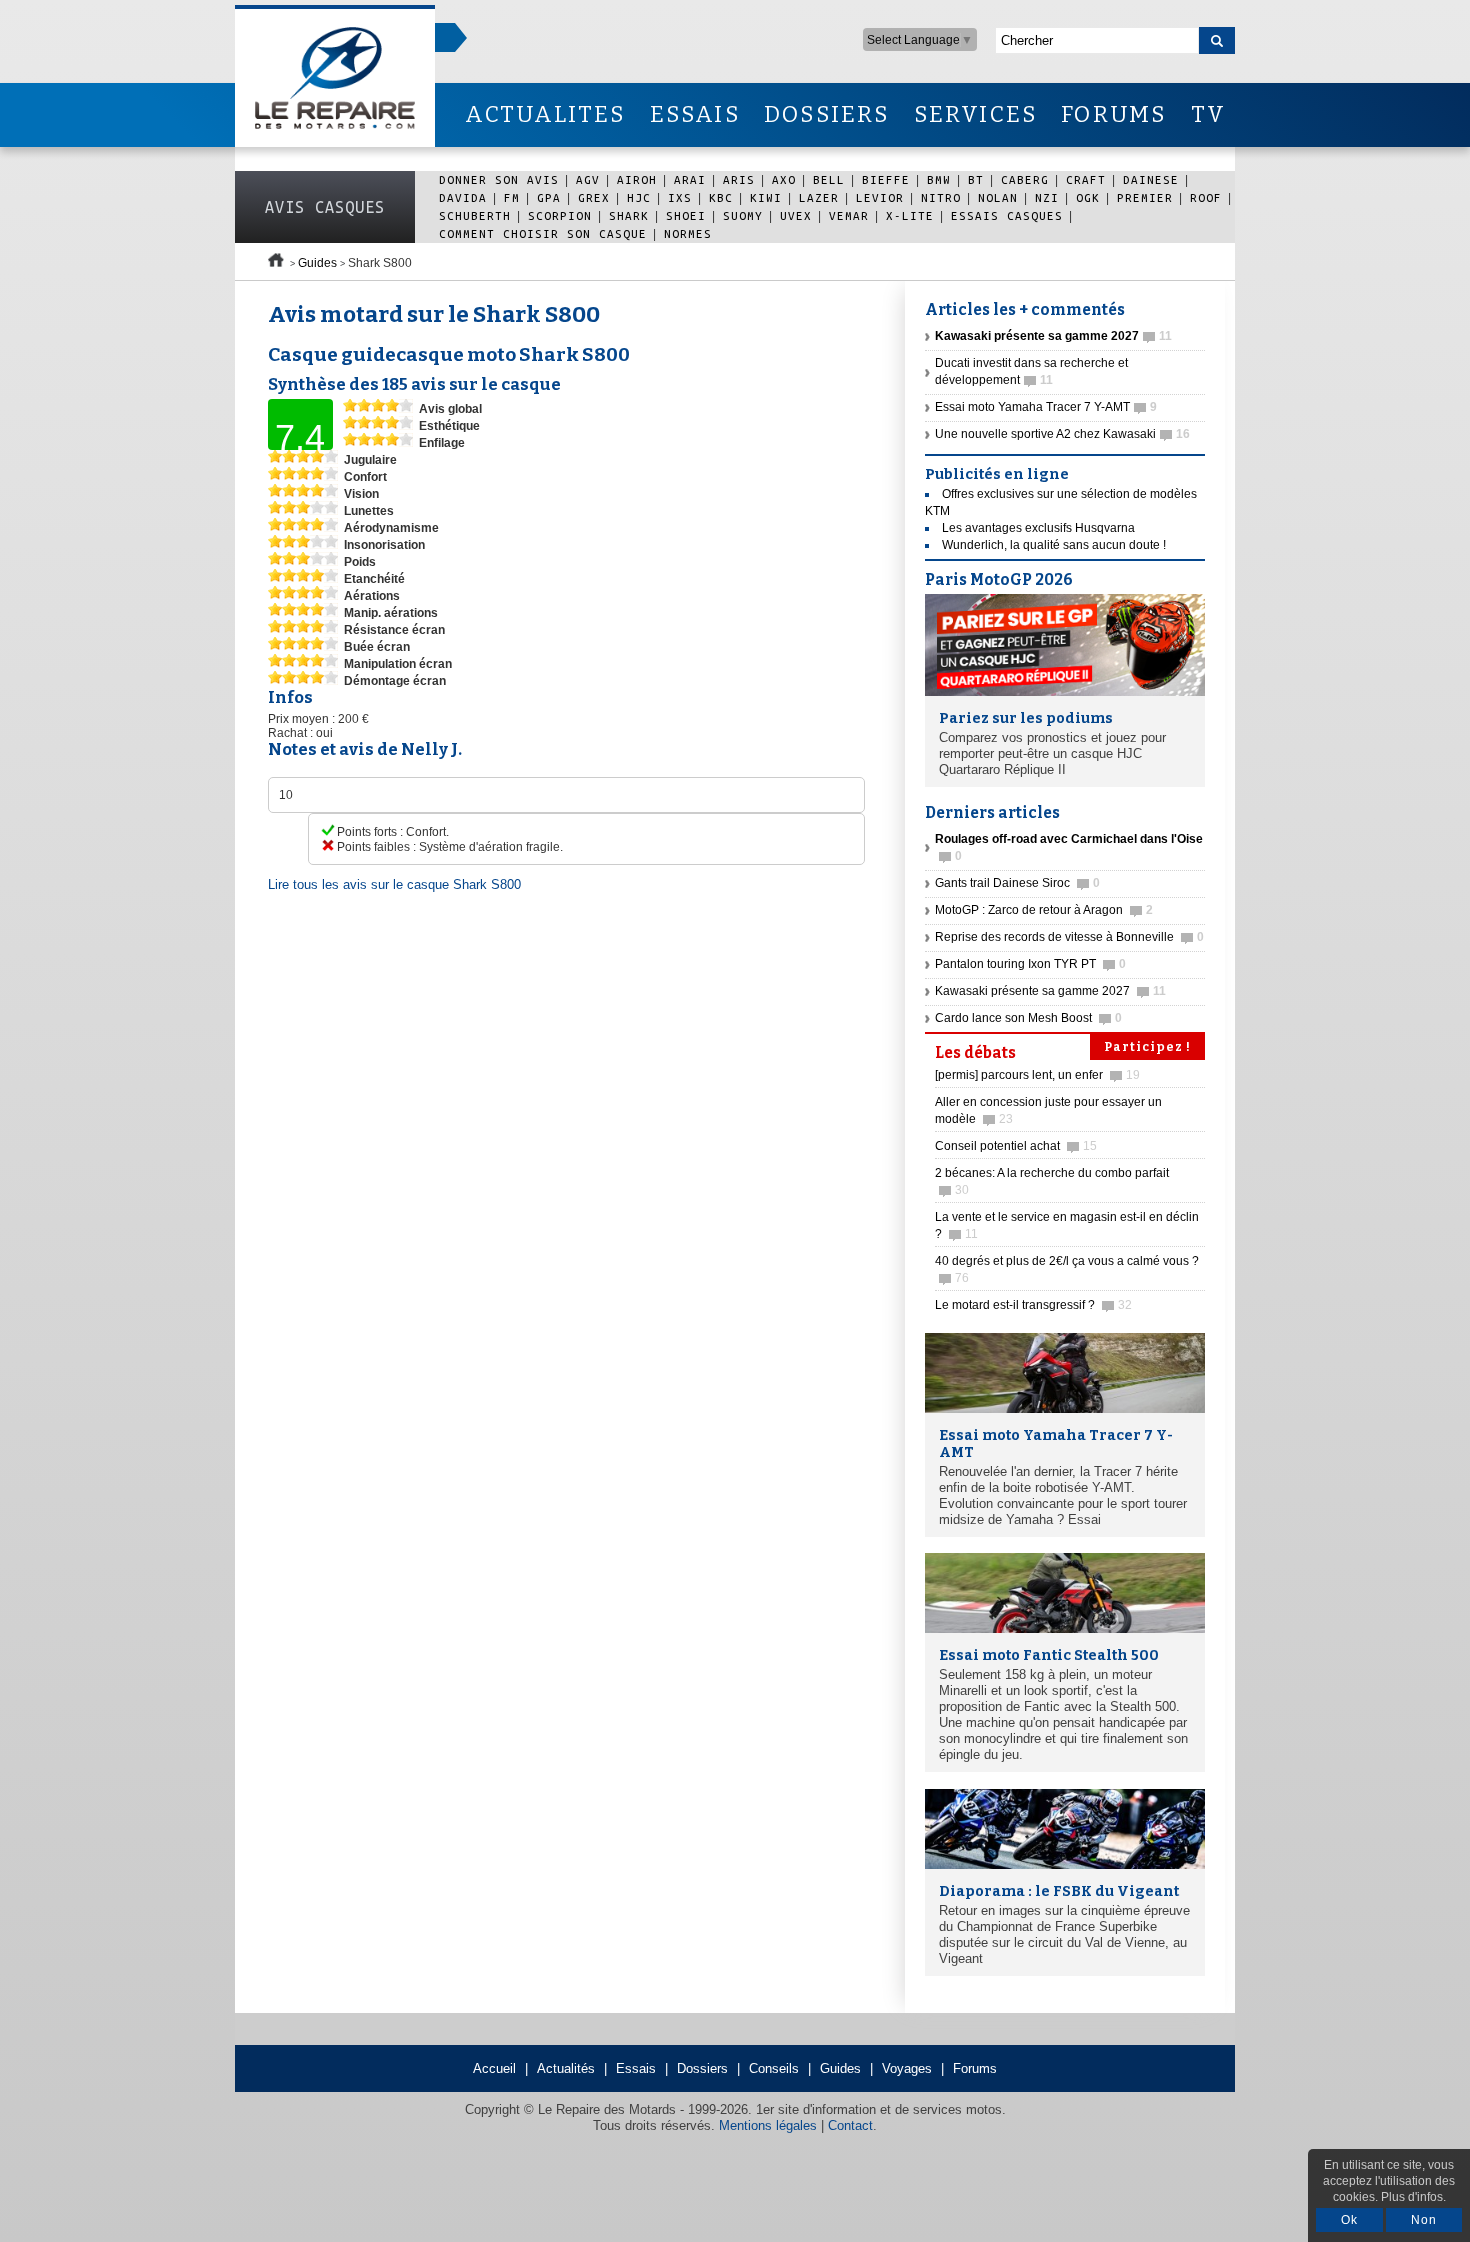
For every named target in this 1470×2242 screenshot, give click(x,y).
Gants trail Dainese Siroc (1017, 883)
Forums (975, 2068)
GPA (549, 197)
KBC (721, 197)
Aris (739, 179)
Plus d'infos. (1413, 2197)
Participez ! (1147, 1047)
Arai (690, 179)
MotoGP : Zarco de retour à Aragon (1044, 910)
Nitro (941, 197)
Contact (850, 2125)
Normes (688, 233)
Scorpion (560, 215)
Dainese (1151, 179)
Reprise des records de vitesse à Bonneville (1069, 937)
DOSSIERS (827, 114)
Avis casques (325, 207)
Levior (880, 197)
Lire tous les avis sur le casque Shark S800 (394, 884)
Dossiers (702, 2068)
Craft (1086, 179)
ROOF (1206, 197)
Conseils (774, 2068)
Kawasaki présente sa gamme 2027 (1050, 991)
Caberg (1025, 179)
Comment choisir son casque (543, 233)
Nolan (998, 197)
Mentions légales (768, 2125)
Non (1424, 2220)
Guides (317, 263)
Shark (629, 215)
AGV (588, 179)
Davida (463, 197)
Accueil (494, 2068)
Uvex (796, 215)
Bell (829, 179)
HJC (639, 197)
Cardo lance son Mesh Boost (1028, 1018)
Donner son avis (499, 179)
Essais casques (1007, 215)
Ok (1349, 2220)
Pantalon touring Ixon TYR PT (1030, 964)
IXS (680, 197)
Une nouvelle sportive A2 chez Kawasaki (1062, 434)
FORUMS (1113, 114)
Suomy (743, 215)
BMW (939, 179)
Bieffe (886, 179)
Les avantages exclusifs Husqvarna (1038, 528)
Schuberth (475, 215)
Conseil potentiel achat (1016, 1146)
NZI (1047, 197)
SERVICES (976, 114)
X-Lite (910, 215)
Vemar (849, 215)
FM (512, 197)
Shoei (686, 215)
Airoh (637, 179)
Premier (1145, 197)
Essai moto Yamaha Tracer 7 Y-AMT (1046, 407)
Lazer (819, 197)
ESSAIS (695, 114)
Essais (636, 2068)
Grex (594, 197)
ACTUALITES (545, 114)
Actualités (566, 2068)
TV (1208, 114)
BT (976, 179)
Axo (784, 179)
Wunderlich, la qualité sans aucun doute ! (1054, 545)
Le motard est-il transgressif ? (1033, 1305)
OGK (1088, 197)
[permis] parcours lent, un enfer (1037, 1075)
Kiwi (766, 197)
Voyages (907, 2068)
